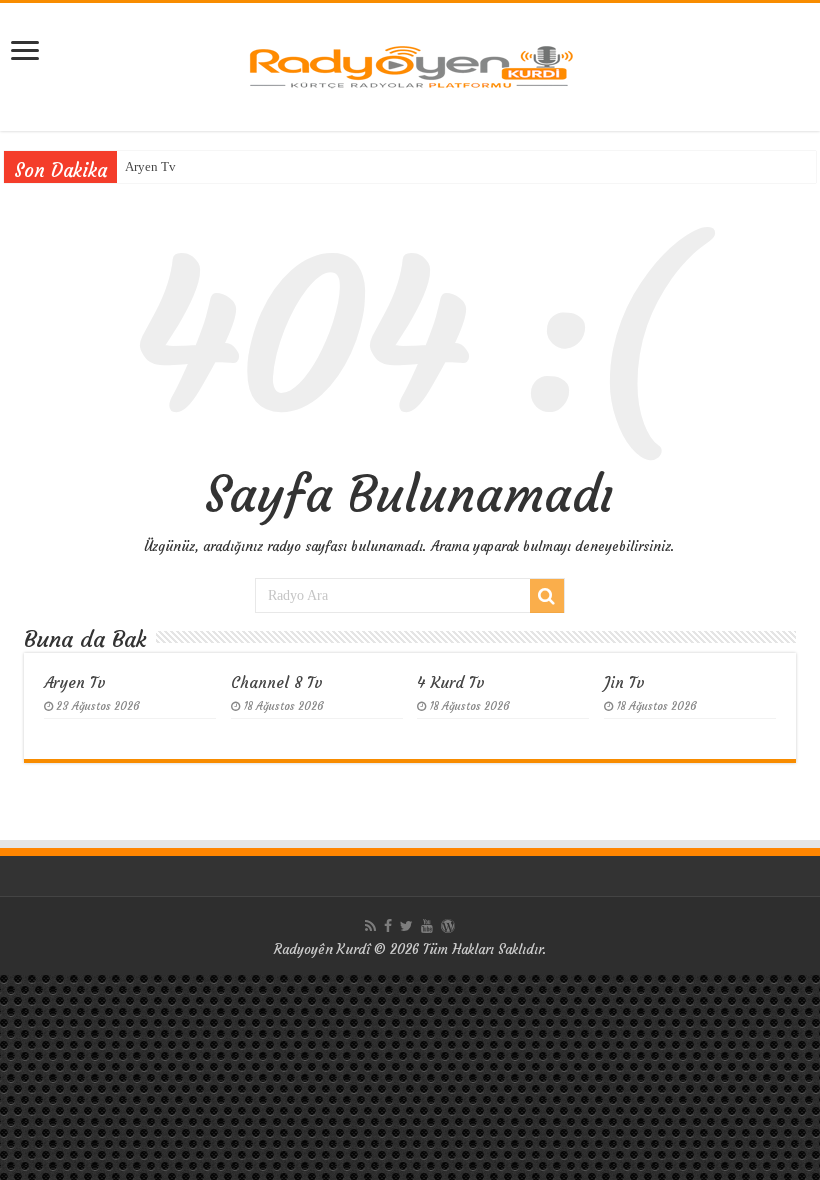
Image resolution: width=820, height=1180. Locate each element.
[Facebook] (388, 926)
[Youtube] (427, 926)
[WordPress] (448, 926)
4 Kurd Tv (451, 682)
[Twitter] (406, 926)
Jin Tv (624, 682)
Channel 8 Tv (277, 682)
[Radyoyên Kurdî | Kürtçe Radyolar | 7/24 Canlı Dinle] (410, 63)
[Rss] (370, 926)
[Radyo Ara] (547, 596)
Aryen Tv (150, 166)
